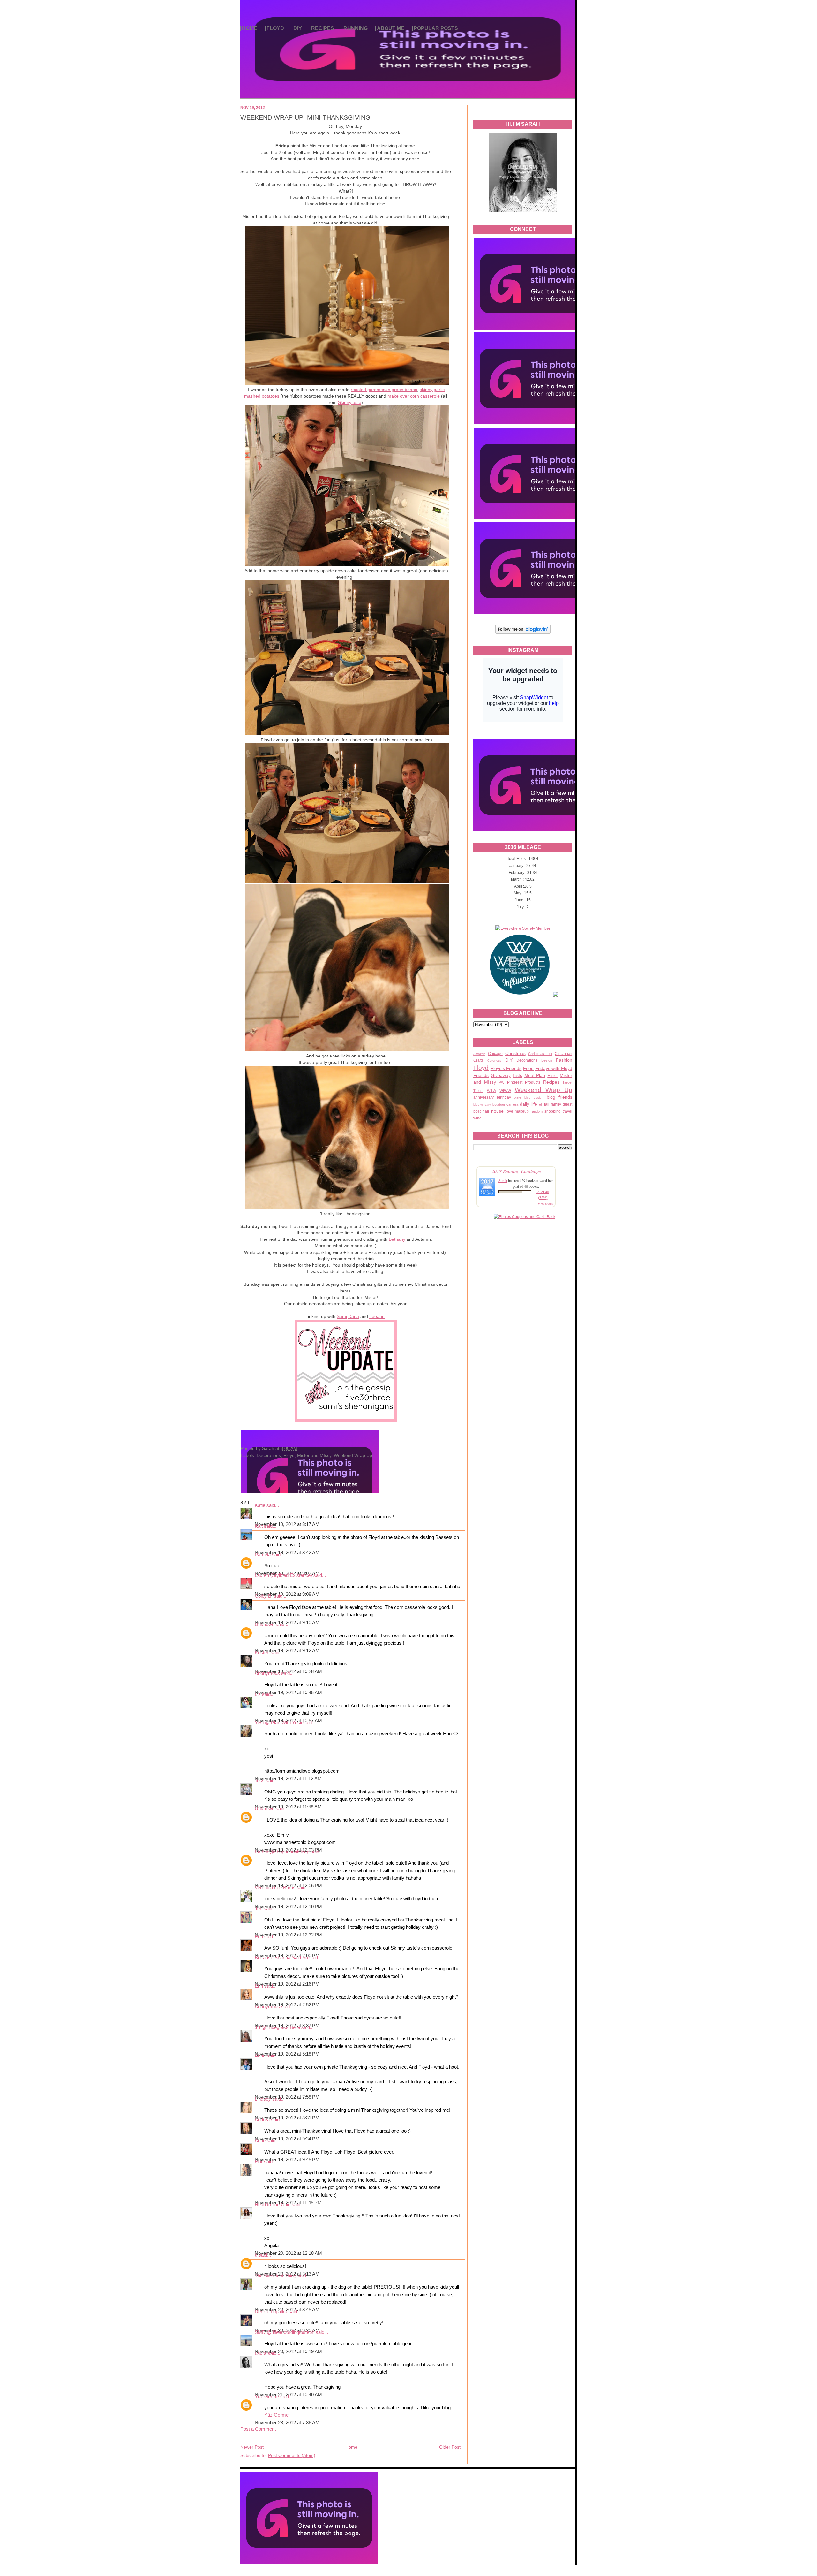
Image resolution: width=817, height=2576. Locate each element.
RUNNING (356, 28)
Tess (260, 1781)
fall (547, 1104)
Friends (481, 1075)
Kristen (262, 1653)
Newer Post (252, 2447)
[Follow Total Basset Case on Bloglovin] (523, 633)
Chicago (495, 1054)
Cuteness (494, 1061)
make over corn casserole (414, 396)
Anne (260, 2056)
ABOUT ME (391, 28)
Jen (259, 1909)
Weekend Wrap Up (543, 1090)
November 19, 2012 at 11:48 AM (288, 1807)
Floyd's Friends (506, 1068)
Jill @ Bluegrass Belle (277, 2027)
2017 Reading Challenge (516, 1171)
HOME (250, 28)
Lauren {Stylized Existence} (283, 1575)
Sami (342, 1316)
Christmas (515, 1053)
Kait (259, 1526)
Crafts (478, 1060)
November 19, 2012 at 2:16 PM (287, 1984)
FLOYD (275, 28)
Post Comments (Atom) (292, 2455)
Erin (259, 1937)
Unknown (265, 1625)
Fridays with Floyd (554, 1068)
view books (545, 1204)
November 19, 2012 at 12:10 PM (288, 1907)
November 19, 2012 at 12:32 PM (288, 1935)
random (537, 1111)
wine (477, 1118)
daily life (528, 1104)
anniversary (483, 1097)
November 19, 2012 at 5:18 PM (287, 2054)
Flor (259, 2162)
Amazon (479, 1054)
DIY (298, 28)
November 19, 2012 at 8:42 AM (287, 1553)
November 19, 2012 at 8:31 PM (287, 2118)
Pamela (263, 1555)
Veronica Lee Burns (275, 1888)
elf (541, 1104)
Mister (553, 1076)
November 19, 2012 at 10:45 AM (288, 1693)
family (556, 1104)
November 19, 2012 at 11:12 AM (288, 1779)
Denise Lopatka (271, 2312)
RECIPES (323, 28)
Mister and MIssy (314, 1455)
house (497, 1111)
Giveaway (501, 1075)
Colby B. (264, 1596)
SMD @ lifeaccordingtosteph (285, 2332)
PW (502, 1082)
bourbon (499, 1105)
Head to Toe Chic (273, 2205)
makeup (522, 1111)
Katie (260, 1505)
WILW (491, 1091)
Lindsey (263, 2099)
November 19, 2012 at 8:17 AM (287, 1524)
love (510, 1111)
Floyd (481, 1068)
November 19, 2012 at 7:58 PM (287, 2097)
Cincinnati (563, 1054)
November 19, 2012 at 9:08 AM (287, 1594)
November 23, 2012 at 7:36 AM (287, 2423)
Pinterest (515, 1082)
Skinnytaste (350, 402)
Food (528, 1068)
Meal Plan (535, 1075)
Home (351, 2447)
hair (486, 1111)
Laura (261, 2353)
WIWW (505, 1091)
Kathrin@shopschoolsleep (282, 1852)
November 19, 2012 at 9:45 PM (287, 2160)
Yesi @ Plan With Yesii (278, 1723)
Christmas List (540, 1054)
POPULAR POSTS (436, 28)
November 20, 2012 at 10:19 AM (288, 2352)
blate (517, 1097)
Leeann (377, 1316)
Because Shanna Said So (281, 1958)
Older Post (450, 2447)
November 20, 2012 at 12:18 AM (288, 2253)
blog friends (560, 1097)
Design (547, 1060)
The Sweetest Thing (275, 2276)
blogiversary (482, 1105)
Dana (354, 1316)
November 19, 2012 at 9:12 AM (287, 1651)
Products (533, 1082)
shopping (553, 1111)
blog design (534, 1098)
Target (567, 1082)
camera (512, 1104)
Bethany (397, 1239)
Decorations (527, 1060)
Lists (517, 1075)
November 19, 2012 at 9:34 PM (287, 2139)
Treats (478, 1091)
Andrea (262, 2120)
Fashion (564, 1060)
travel (567, 1111)
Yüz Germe (267, 2397)
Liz (258, 1694)
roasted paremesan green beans (384, 390)
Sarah (503, 1180)
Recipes (551, 1082)
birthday (504, 1097)
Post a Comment (258, 2429)
